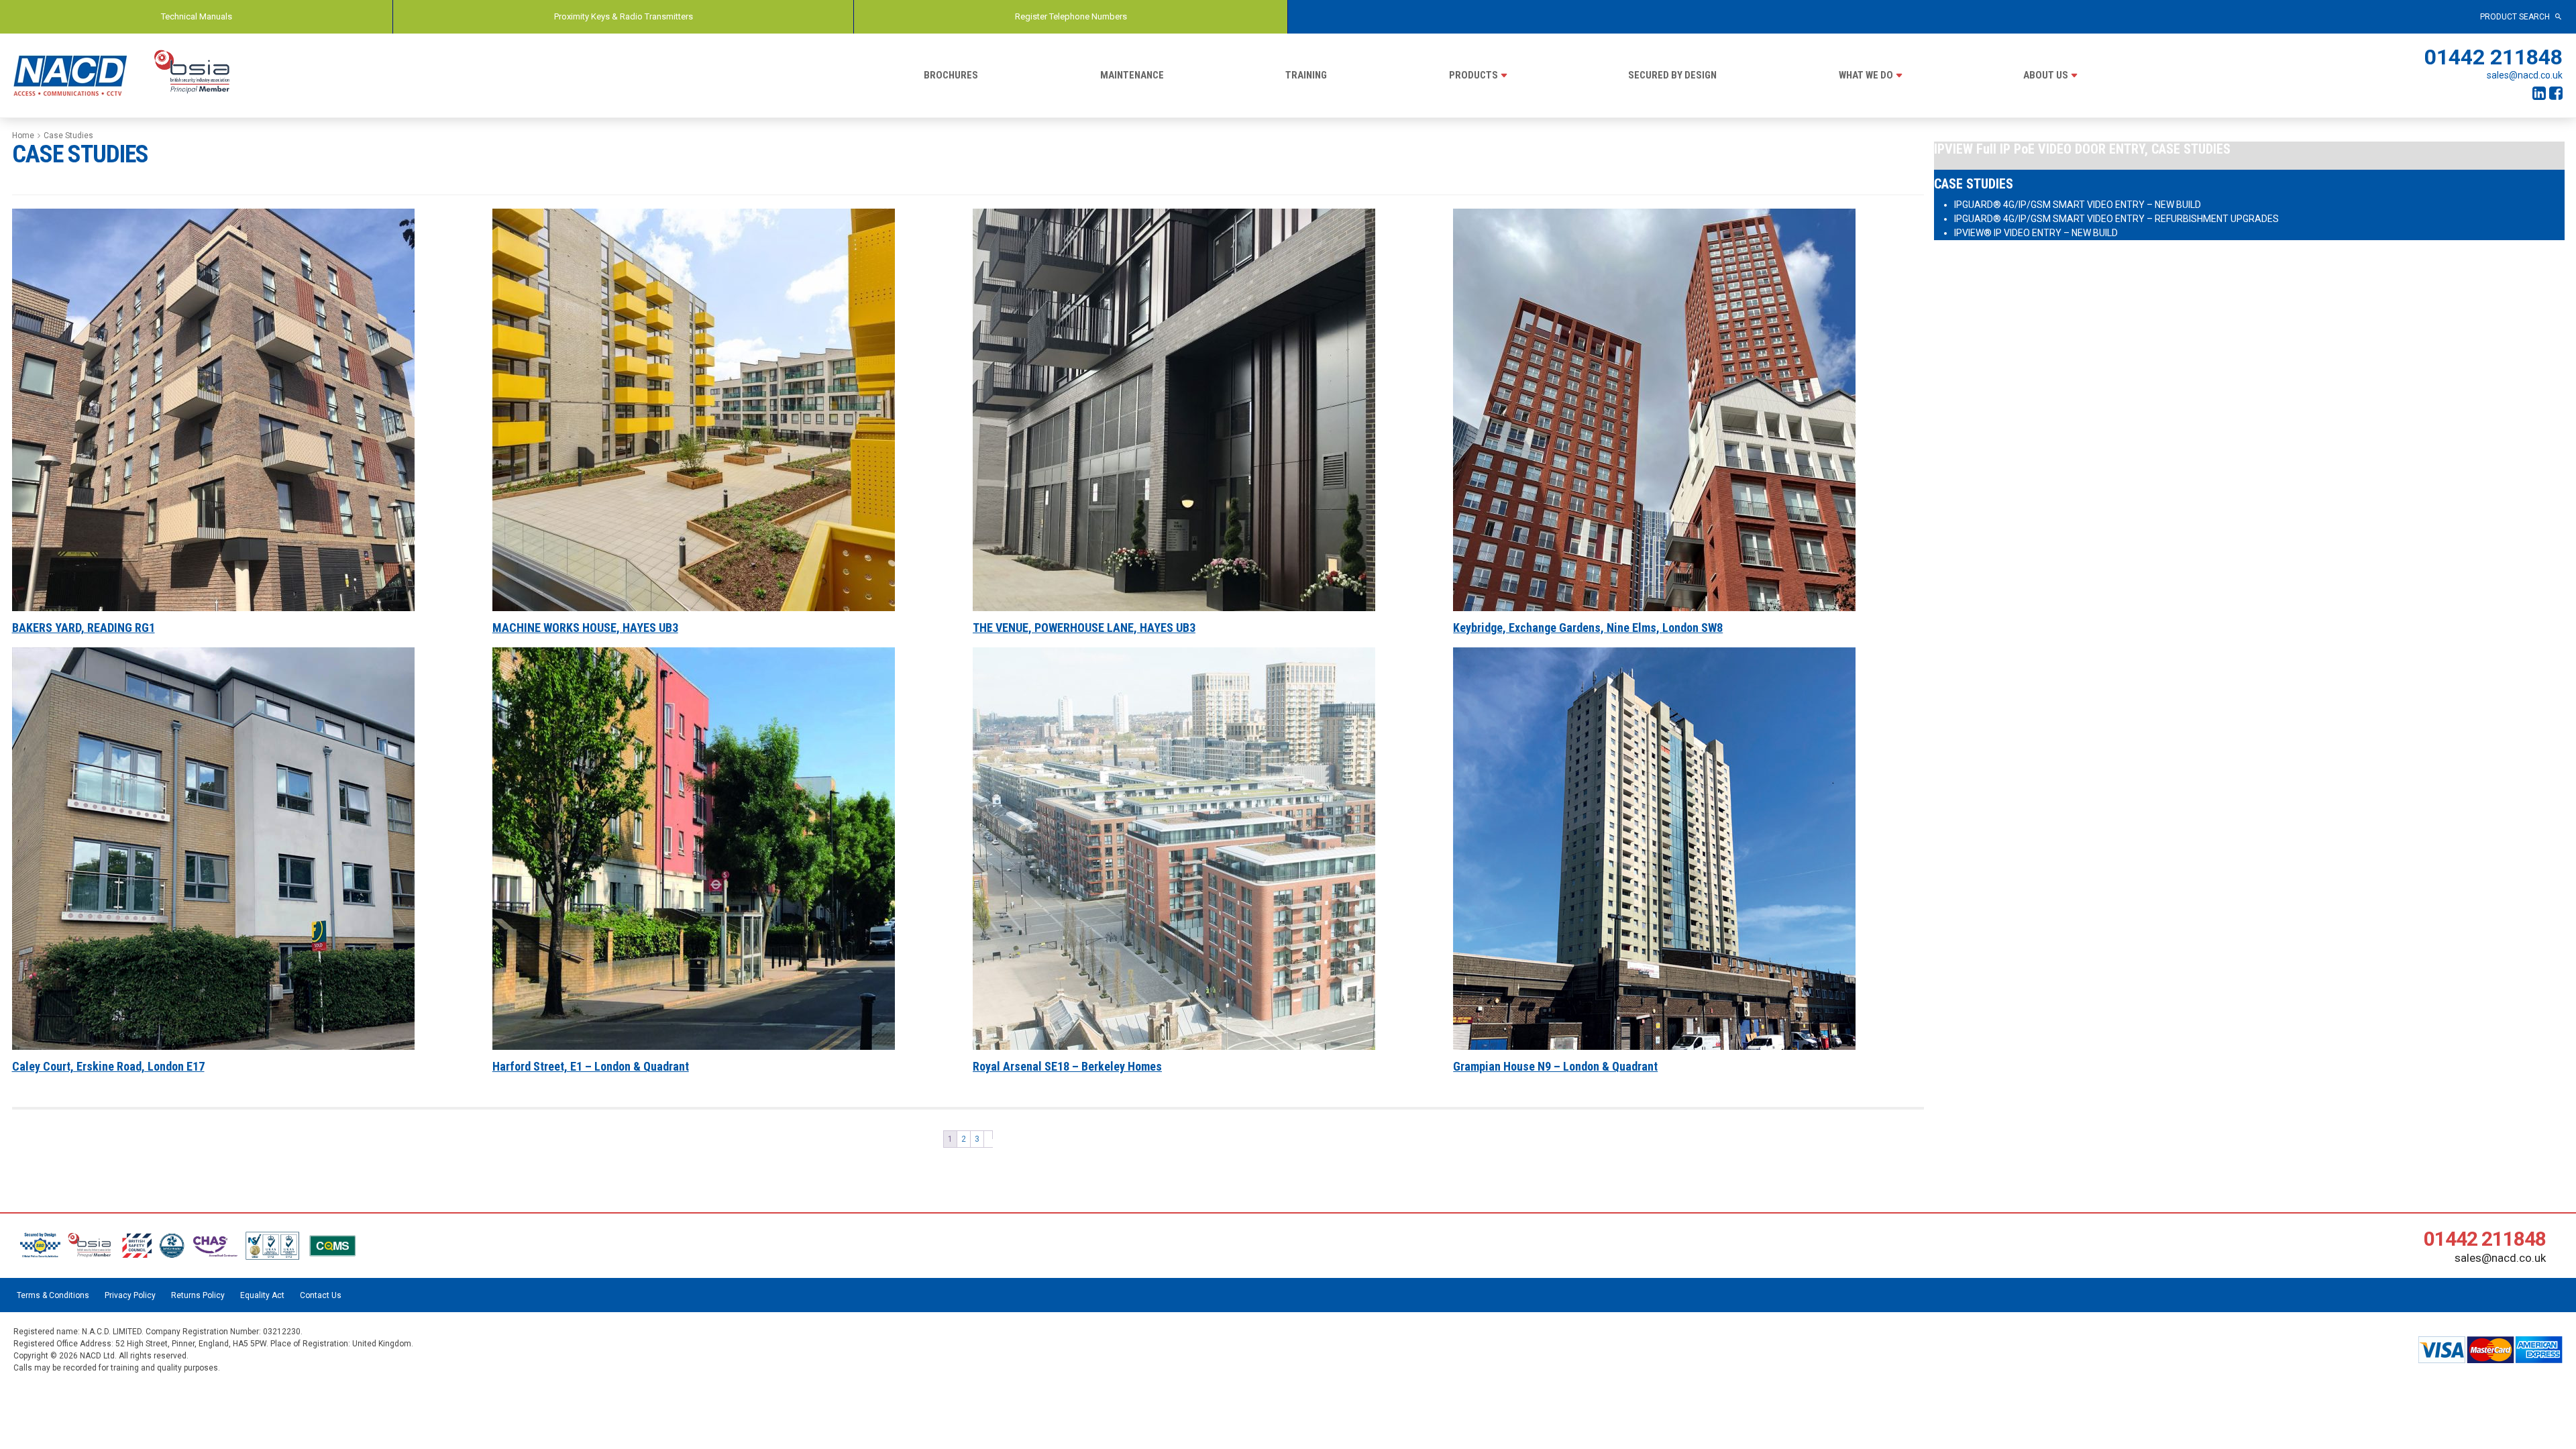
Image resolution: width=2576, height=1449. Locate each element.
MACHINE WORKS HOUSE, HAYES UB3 (585, 628)
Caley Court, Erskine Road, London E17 (108, 1067)
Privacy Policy (130, 1295)
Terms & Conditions (53, 1295)
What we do (1866, 75)
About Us (2046, 75)
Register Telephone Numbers (1071, 16)
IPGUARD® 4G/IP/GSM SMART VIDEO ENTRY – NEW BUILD (2078, 205)
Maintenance (1132, 75)
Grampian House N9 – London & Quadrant (1555, 1067)
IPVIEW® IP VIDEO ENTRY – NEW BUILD (2036, 233)
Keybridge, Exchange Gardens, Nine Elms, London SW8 (1588, 628)
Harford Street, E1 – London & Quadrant (591, 1067)
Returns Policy (198, 1295)
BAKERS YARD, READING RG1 (84, 628)
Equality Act (262, 1295)
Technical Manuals (197, 16)
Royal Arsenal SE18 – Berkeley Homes (1067, 1067)
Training (1306, 75)
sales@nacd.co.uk (2525, 75)
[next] (988, 1135)
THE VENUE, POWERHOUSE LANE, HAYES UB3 (1084, 628)
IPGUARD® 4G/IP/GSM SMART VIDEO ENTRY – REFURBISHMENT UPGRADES (2116, 219)
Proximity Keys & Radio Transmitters (624, 16)
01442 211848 (2493, 57)
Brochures (951, 75)
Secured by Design (1672, 75)
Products (1473, 75)
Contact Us (321, 1295)
